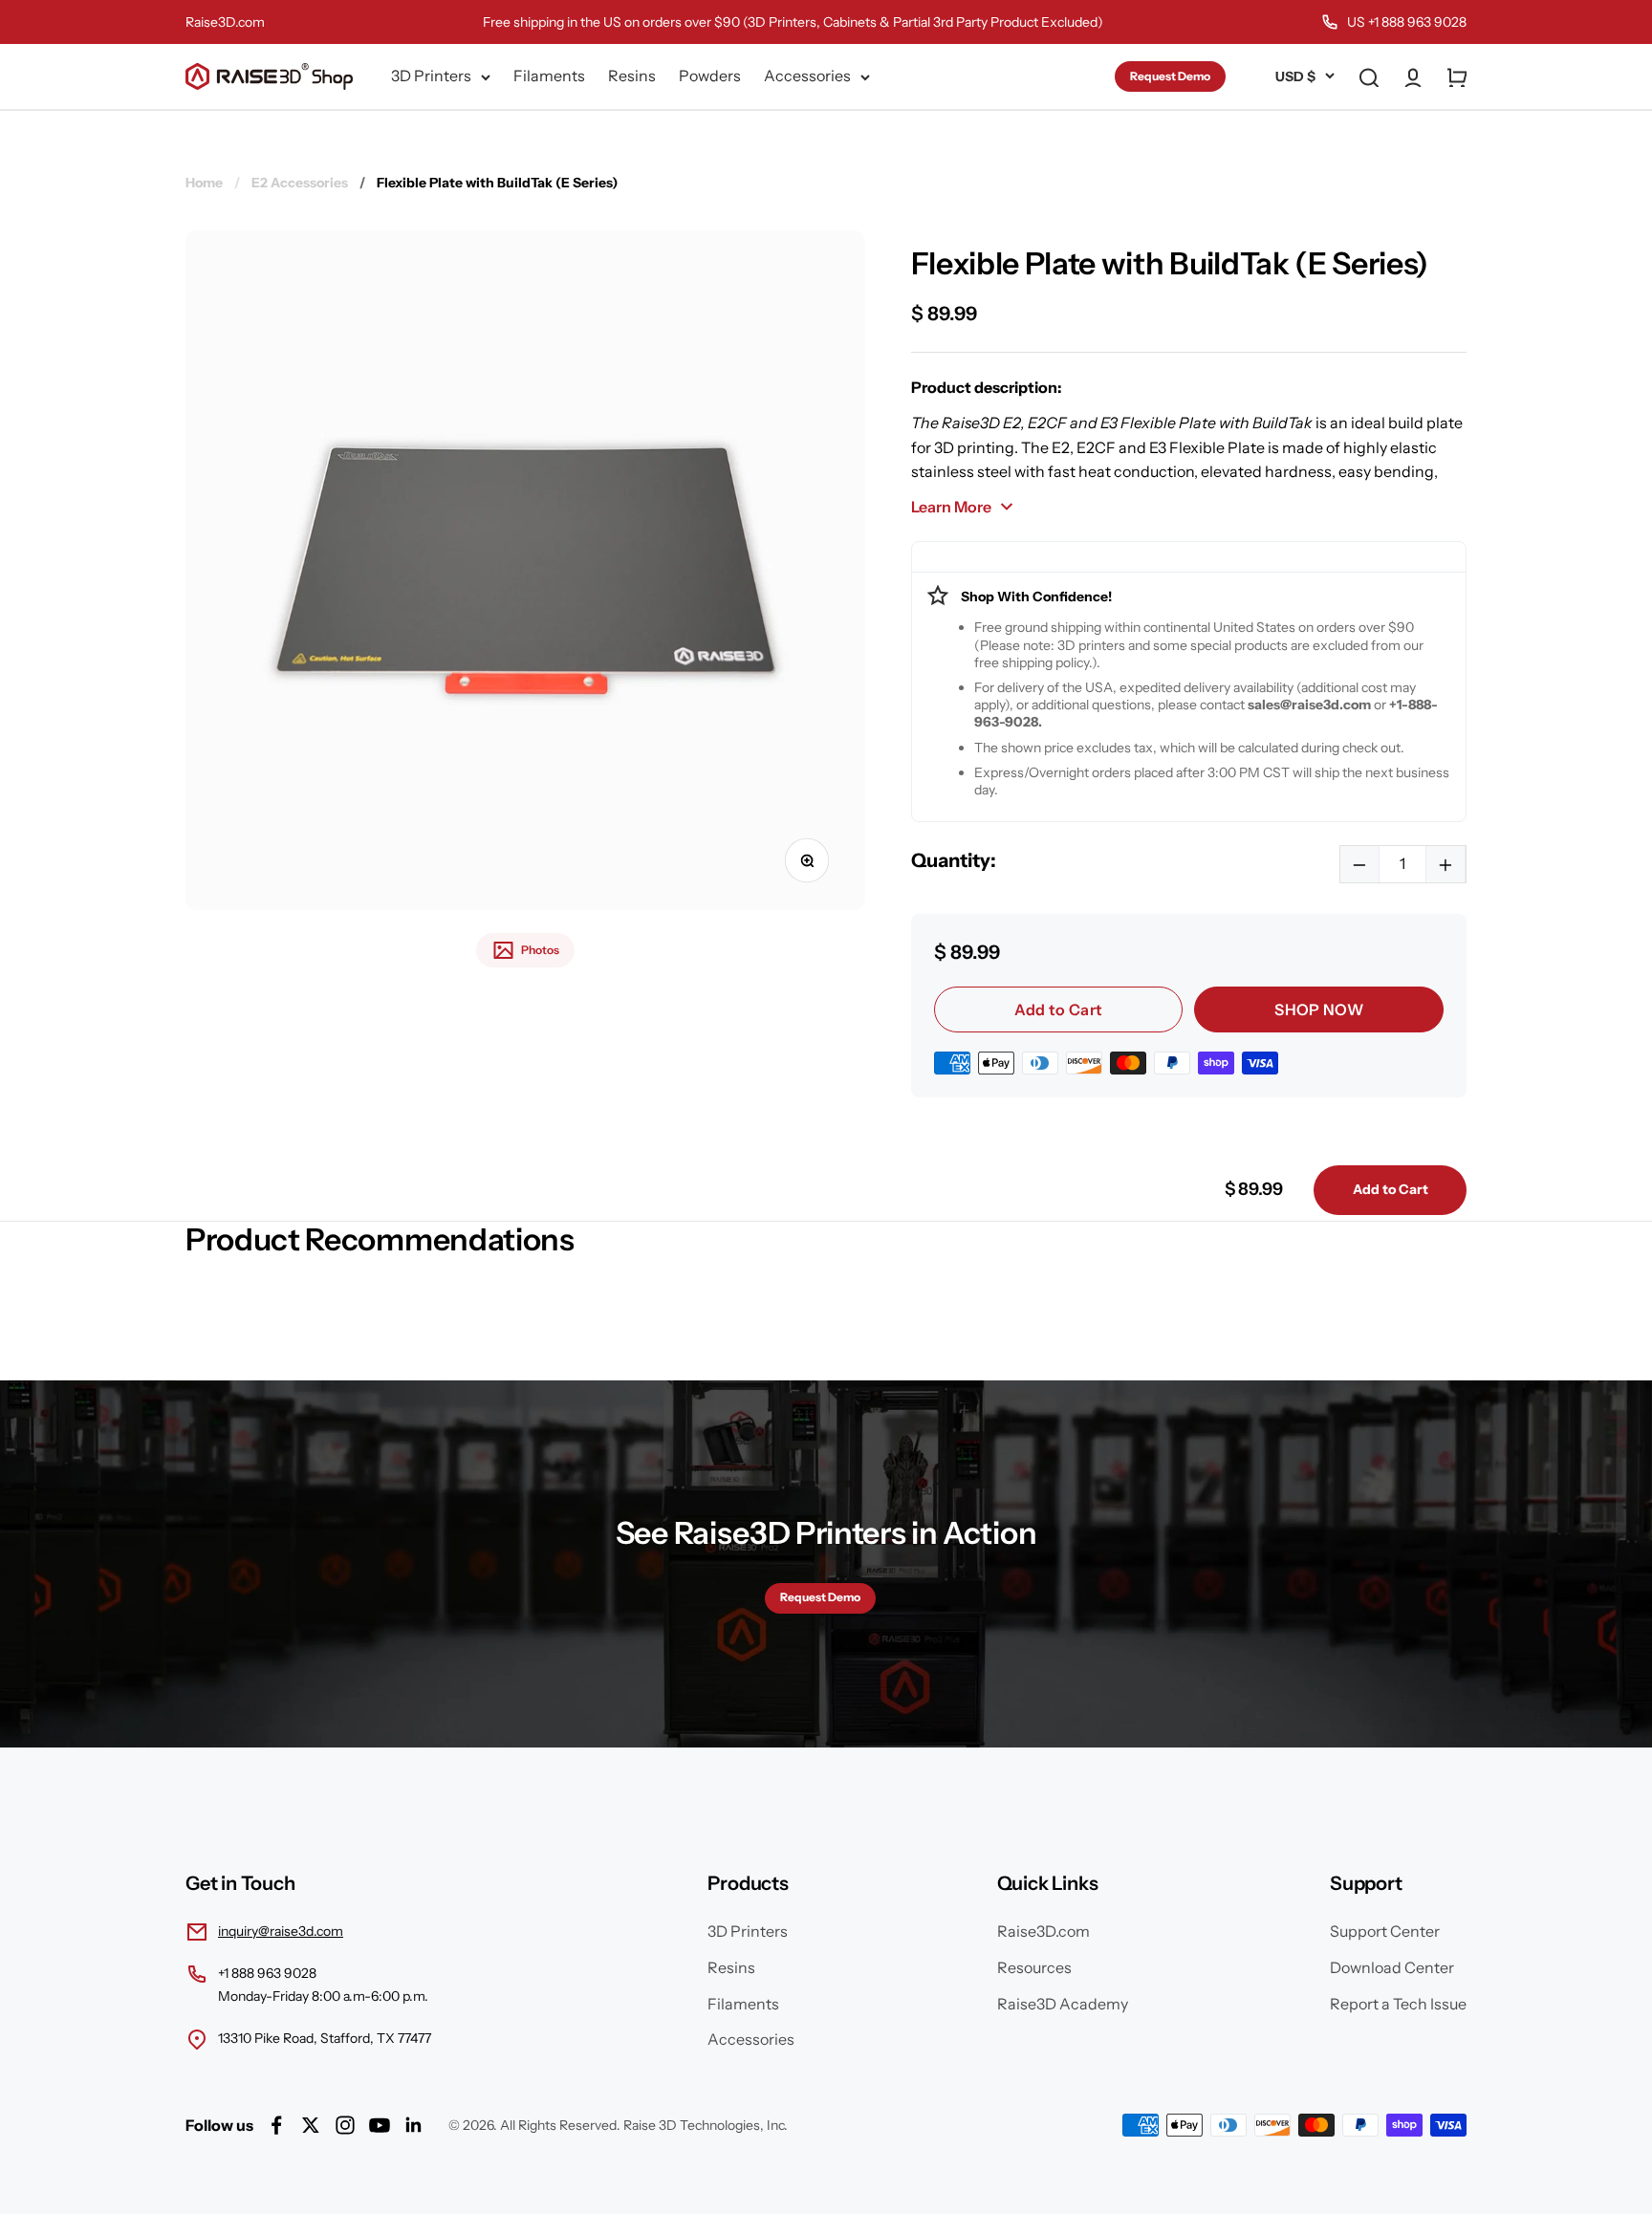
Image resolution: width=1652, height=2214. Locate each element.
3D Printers (431, 76)
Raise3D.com (225, 22)
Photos (540, 950)
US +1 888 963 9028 (1407, 22)
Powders (710, 76)
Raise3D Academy (1063, 2004)
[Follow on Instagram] (345, 2125)
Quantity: (954, 860)
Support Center (1385, 1931)
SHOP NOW (1319, 1009)
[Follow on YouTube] (380, 2125)
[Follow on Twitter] (311, 2125)
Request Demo (1170, 76)
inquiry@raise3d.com (281, 1931)
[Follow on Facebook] (276, 2125)
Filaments (549, 76)
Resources (1034, 1967)
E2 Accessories (300, 183)
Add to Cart (1059, 1009)
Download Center (1392, 1967)
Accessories (807, 76)
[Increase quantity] (1445, 864)
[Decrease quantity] (1360, 864)
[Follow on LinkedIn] (414, 2125)
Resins (632, 76)
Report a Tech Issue (1398, 2004)
